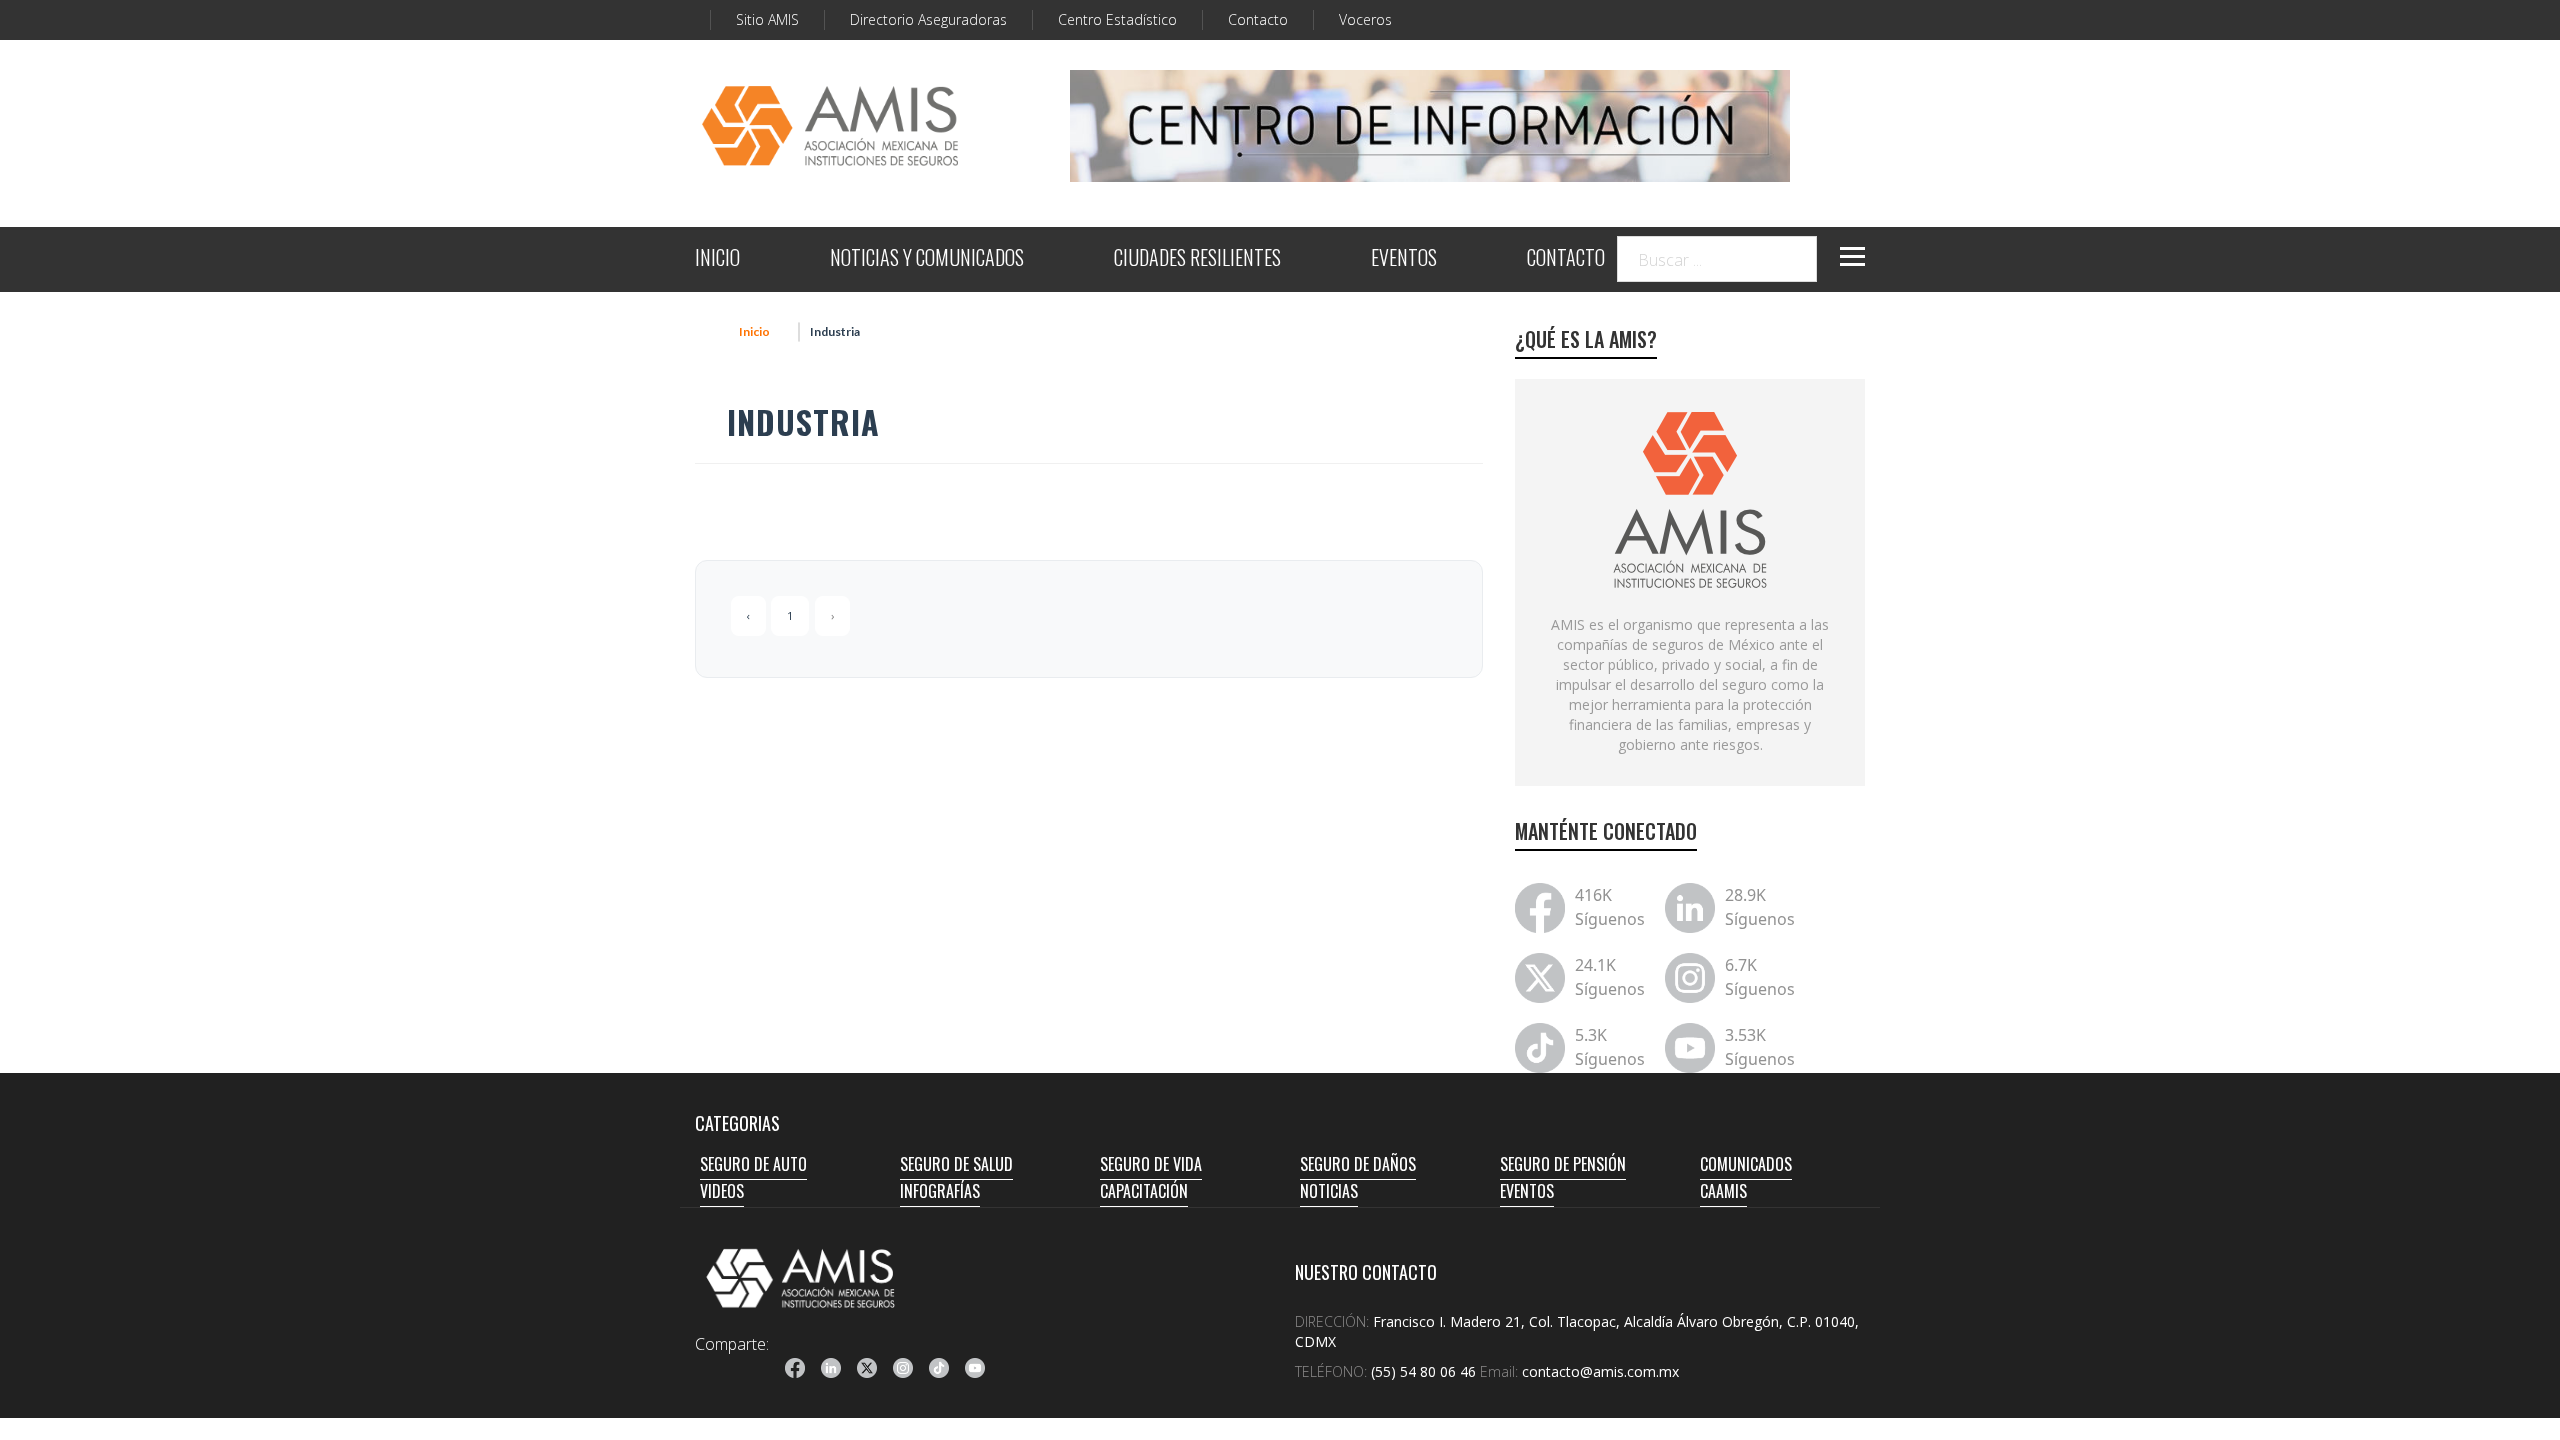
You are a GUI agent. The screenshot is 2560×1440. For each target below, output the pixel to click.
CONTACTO (1566, 259)
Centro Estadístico (1117, 19)
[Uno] (830, 126)
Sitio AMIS (767, 19)
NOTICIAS (1329, 1191)
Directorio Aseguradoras (928, 19)
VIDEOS (722, 1191)
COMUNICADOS (1746, 1164)
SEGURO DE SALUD (956, 1164)
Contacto (1258, 19)
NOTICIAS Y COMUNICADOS (927, 259)
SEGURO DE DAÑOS (1358, 1164)
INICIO (717, 259)
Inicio (754, 331)
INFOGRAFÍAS (940, 1191)
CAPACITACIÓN (1144, 1191)
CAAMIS (1723, 1191)
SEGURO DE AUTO (753, 1164)
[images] (1690, 498)
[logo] (801, 1278)
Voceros (1365, 19)
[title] (795, 1368)
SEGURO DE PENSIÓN (1563, 1164)
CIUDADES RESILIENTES (1197, 259)
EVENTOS (1404, 259)
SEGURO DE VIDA (1151, 1164)
